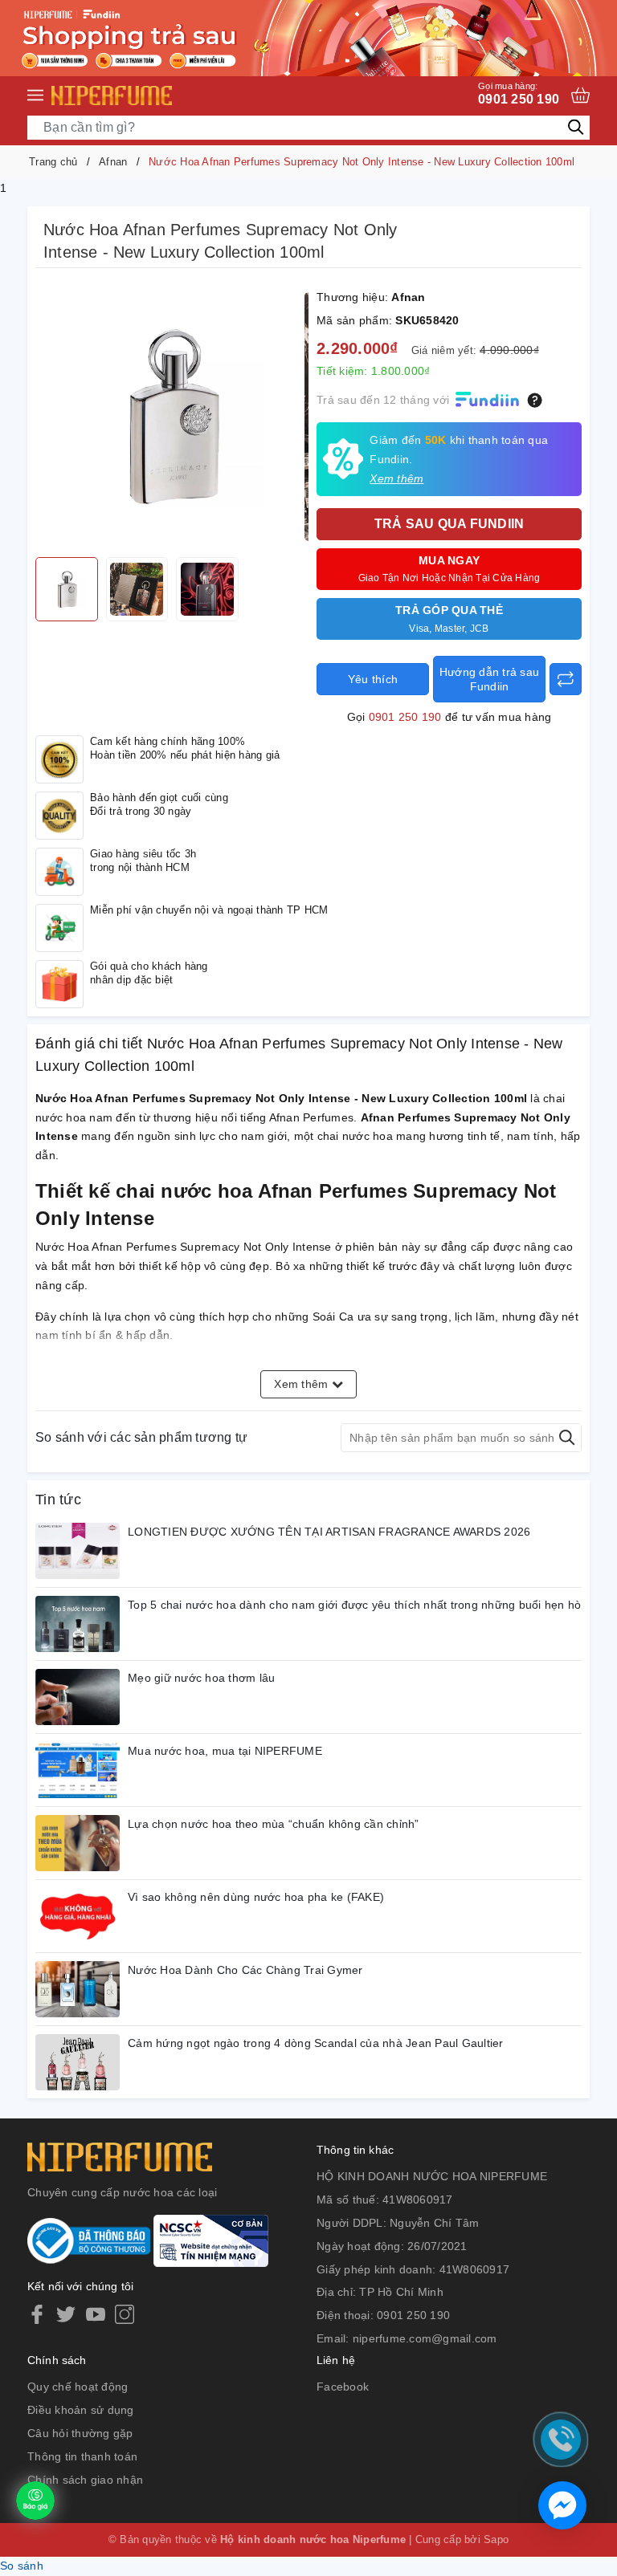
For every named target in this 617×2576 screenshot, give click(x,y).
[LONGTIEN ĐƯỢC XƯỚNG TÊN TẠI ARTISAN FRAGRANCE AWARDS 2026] (78, 1551)
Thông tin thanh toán (82, 2456)
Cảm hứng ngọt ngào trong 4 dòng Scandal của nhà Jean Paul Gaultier (316, 2043)
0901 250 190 (519, 94)
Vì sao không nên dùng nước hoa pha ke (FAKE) (256, 1897)
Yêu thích (373, 679)
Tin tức (58, 1500)
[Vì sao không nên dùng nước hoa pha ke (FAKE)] (78, 1916)
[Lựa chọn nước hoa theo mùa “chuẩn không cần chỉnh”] (78, 1843)
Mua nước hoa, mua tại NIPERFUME (225, 1751)
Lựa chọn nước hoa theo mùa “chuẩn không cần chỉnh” (274, 1824)
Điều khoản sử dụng (81, 2410)
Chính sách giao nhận (85, 2480)
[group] (172, 417)
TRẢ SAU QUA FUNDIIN (449, 524)
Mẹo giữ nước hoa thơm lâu (201, 1678)
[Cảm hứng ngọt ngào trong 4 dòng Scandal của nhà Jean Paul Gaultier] (78, 2062)
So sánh (22, 2566)
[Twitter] (66, 2314)
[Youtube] (96, 2314)
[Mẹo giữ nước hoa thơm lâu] (78, 1697)
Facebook (343, 2387)
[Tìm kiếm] (576, 127)
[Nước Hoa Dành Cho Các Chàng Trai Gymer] (78, 1989)
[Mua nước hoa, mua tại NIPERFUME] (78, 1770)
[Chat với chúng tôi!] (562, 2505)
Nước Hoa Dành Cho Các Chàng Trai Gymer (245, 1970)
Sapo (496, 2539)
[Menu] (35, 96)
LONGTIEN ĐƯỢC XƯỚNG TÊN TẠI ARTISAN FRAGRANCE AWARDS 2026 (329, 1532)
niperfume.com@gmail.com (425, 2338)
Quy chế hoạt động (78, 2387)
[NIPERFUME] (112, 96)
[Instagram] (125, 2314)
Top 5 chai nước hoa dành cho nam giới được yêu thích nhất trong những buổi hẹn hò (354, 1605)
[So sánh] (566, 679)
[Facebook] (37, 2314)
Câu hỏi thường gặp (80, 2433)
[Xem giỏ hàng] (580, 95)
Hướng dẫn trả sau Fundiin (489, 679)
